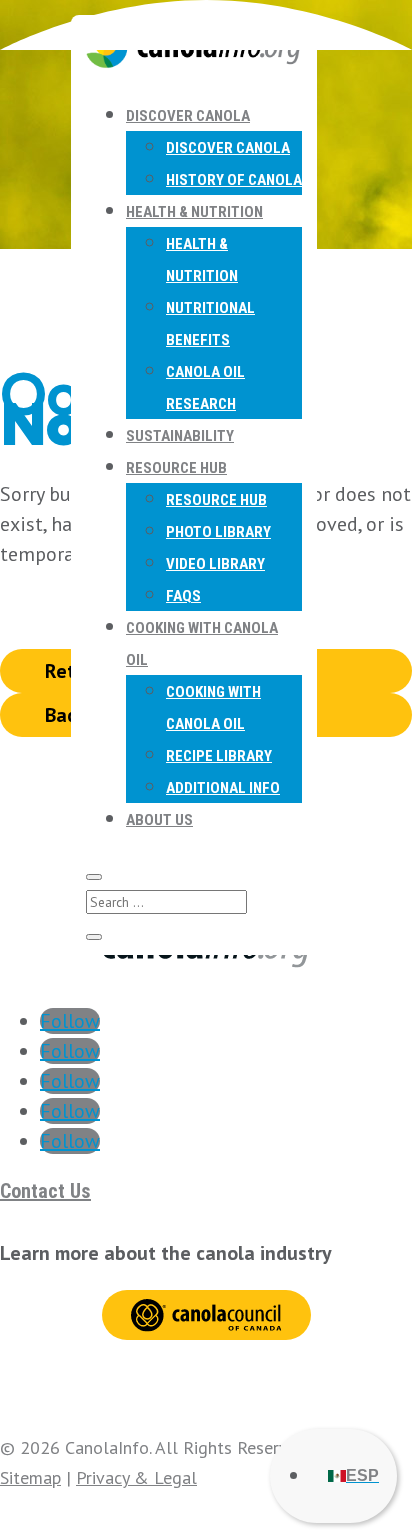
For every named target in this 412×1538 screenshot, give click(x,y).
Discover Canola (188, 116)
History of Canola (234, 180)
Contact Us (45, 1191)
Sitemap (30, 1477)
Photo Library (218, 532)
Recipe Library (219, 756)
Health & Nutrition (194, 212)
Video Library (215, 564)
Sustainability (180, 436)
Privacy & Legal (136, 1477)
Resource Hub (176, 468)
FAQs (183, 596)
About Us (159, 820)
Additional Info (223, 788)
